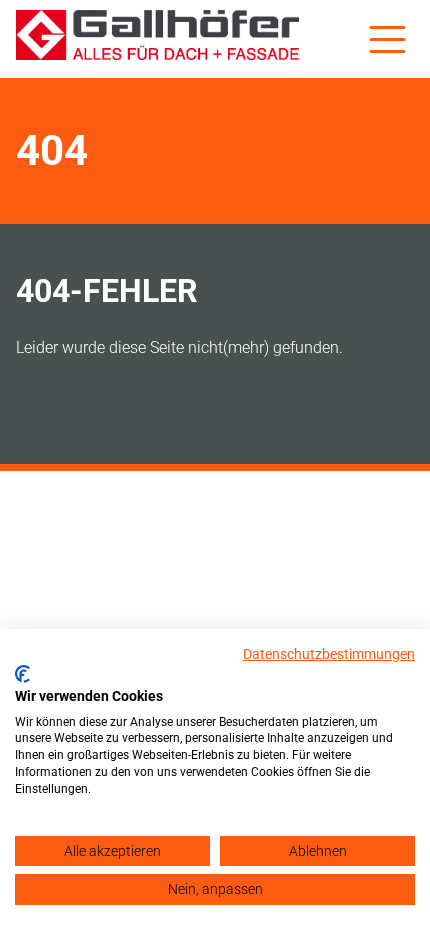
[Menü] (387, 38)
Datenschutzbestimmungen (329, 654)
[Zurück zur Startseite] (157, 39)
